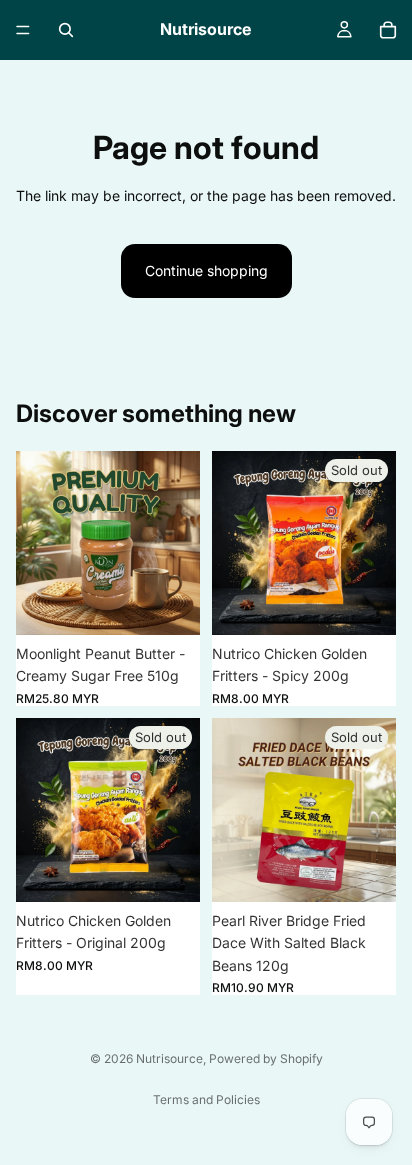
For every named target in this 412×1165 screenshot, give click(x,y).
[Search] (66, 30)
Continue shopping (206, 270)
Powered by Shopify (266, 1058)
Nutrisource (169, 1058)
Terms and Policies (206, 1099)
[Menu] (23, 30)
